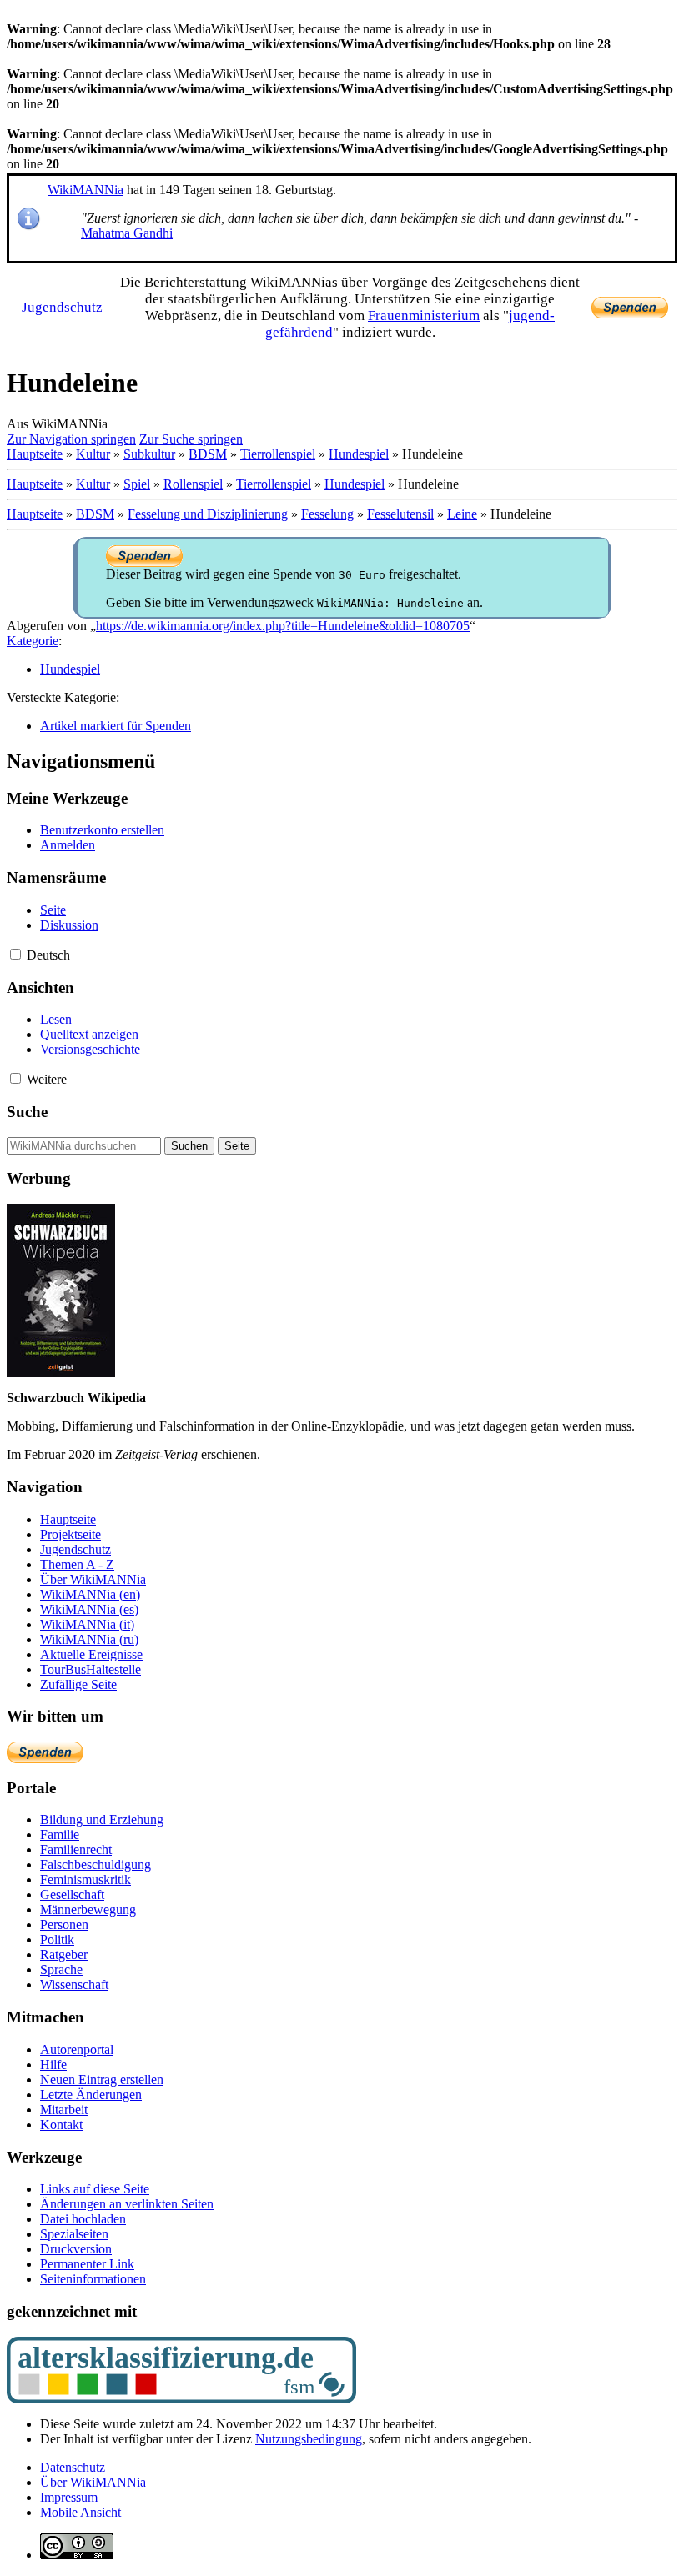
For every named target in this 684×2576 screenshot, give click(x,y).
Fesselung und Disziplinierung (208, 514)
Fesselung (327, 514)
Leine (462, 514)
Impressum (69, 2497)
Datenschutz (73, 2467)
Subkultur (149, 454)
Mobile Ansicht (80, 2512)
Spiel (137, 484)
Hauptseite (35, 454)
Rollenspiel (193, 484)
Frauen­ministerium (424, 316)
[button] (15, 954)
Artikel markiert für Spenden (116, 726)
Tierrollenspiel (278, 454)
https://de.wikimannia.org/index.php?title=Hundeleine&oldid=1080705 (283, 626)
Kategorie (33, 641)
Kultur (93, 454)
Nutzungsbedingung (309, 2439)
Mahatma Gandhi (127, 233)
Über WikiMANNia (93, 2482)
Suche (27, 1112)
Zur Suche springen (191, 439)
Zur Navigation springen (71, 439)
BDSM (208, 454)
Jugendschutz (62, 307)
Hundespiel (359, 454)
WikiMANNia (85, 190)
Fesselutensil (400, 514)
